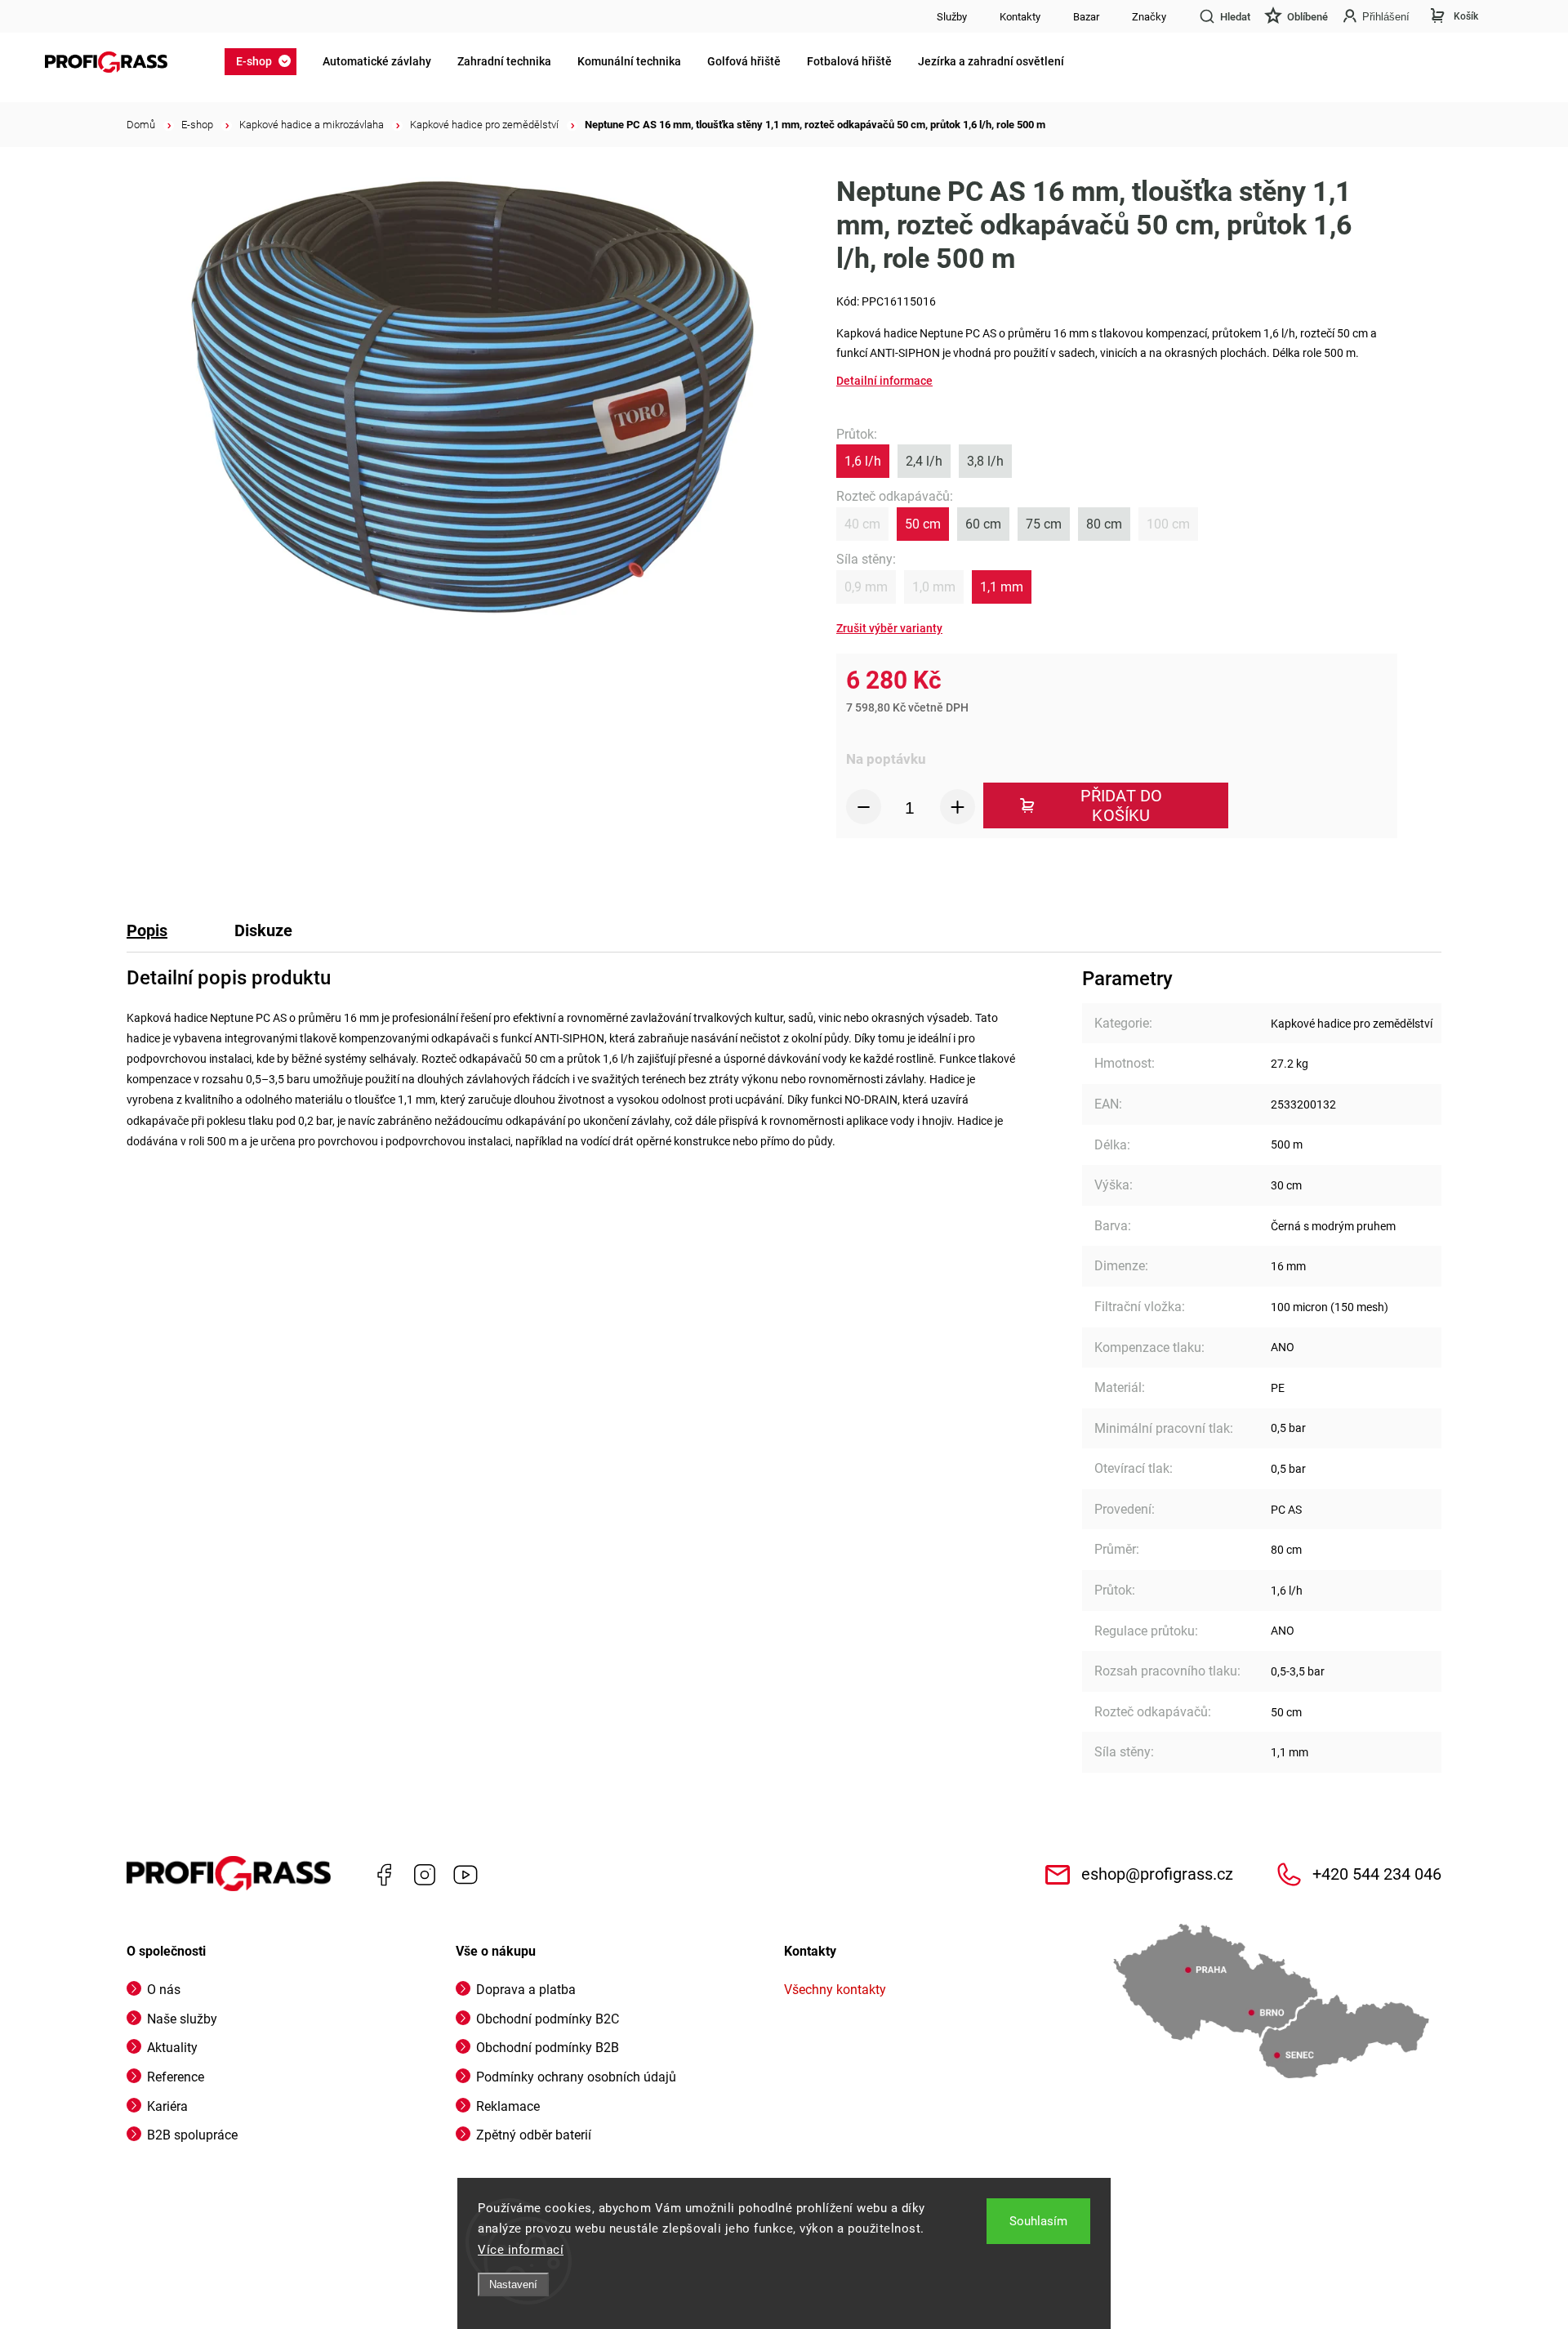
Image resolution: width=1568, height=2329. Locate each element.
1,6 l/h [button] (863, 461)
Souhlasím (1038, 2221)
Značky (1149, 17)
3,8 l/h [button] (985, 461)
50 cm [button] (923, 524)
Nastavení (513, 2284)
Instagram (425, 1875)
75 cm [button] (1044, 524)
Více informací (521, 2250)
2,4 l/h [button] (924, 461)
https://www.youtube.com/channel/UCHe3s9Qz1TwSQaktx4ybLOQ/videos (465, 1875)
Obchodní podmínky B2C (548, 2019)
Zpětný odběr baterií (534, 2135)
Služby (952, 17)
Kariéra (167, 2106)
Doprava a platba (526, 1990)
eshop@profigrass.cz (1157, 1874)
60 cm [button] (983, 524)
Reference (176, 2077)
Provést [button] (889, 629)
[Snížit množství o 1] (864, 807)
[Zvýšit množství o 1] (958, 807)
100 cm (1168, 524)
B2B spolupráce (192, 2135)
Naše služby (182, 2019)
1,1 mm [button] (1002, 587)
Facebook (384, 1875)
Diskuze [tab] (263, 930)
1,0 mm (934, 587)
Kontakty (1020, 17)
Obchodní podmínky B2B (548, 2048)
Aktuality (172, 2048)
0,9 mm (866, 587)
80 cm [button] (1104, 524)
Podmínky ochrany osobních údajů (576, 2077)
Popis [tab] (147, 930)
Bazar (1086, 17)
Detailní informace (884, 381)
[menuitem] (265, 61)
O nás (164, 1990)
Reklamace (508, 2106)
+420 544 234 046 (1377, 1874)
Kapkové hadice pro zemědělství (1352, 1024)
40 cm (862, 524)
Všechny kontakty (835, 1990)
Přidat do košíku (1122, 805)
